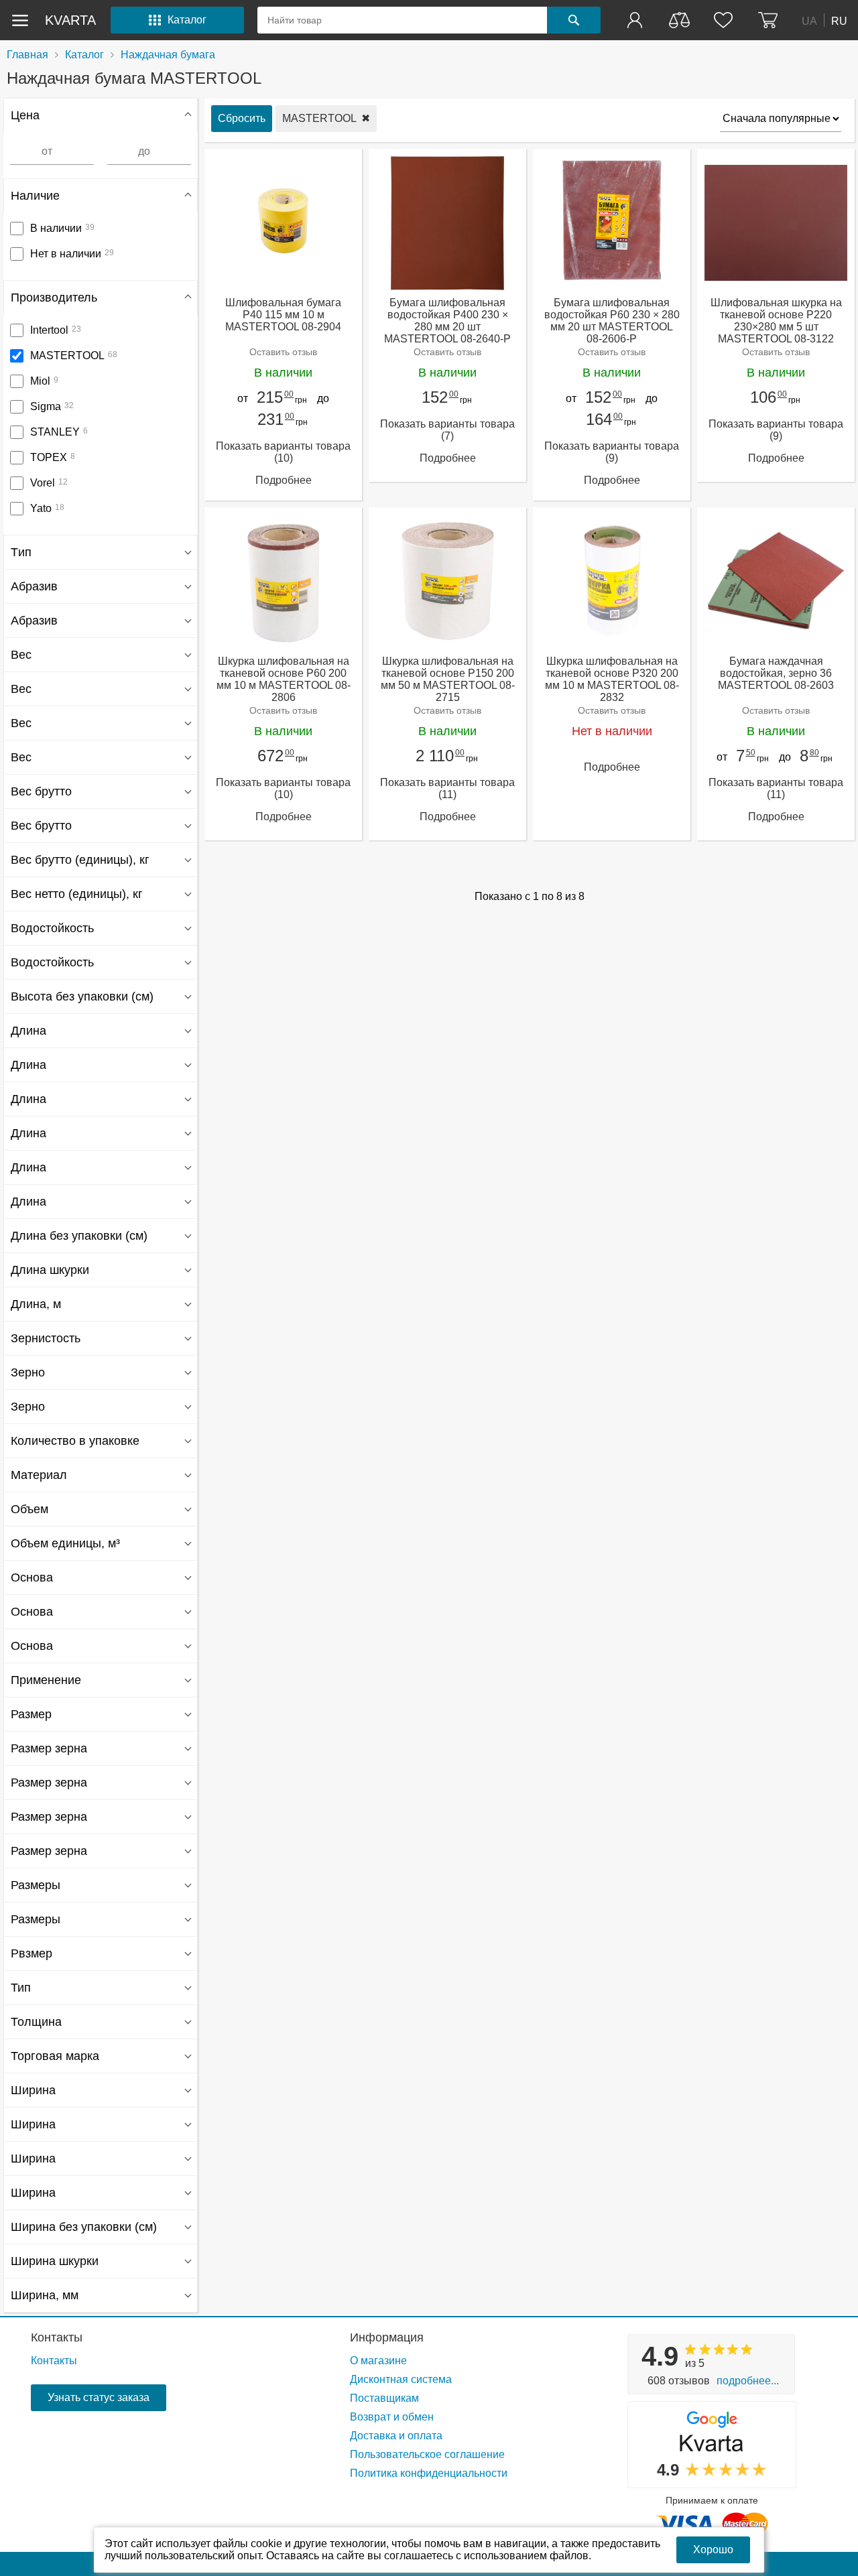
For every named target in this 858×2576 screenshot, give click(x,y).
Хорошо (713, 2550)
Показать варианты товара (283, 452)
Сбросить (242, 118)
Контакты (57, 2337)
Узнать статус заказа (99, 2397)
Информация (387, 2337)
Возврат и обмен (392, 2417)
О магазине (378, 2361)
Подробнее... (748, 2381)
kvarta (70, 20)
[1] (636, 20)
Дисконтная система (401, 2379)
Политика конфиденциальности (429, 2473)
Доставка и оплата (396, 2436)
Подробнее (284, 480)
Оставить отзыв (283, 352)
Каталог (84, 55)
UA (809, 20)
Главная (27, 55)
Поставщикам (384, 2398)
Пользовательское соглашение (427, 2454)
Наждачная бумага (168, 55)
